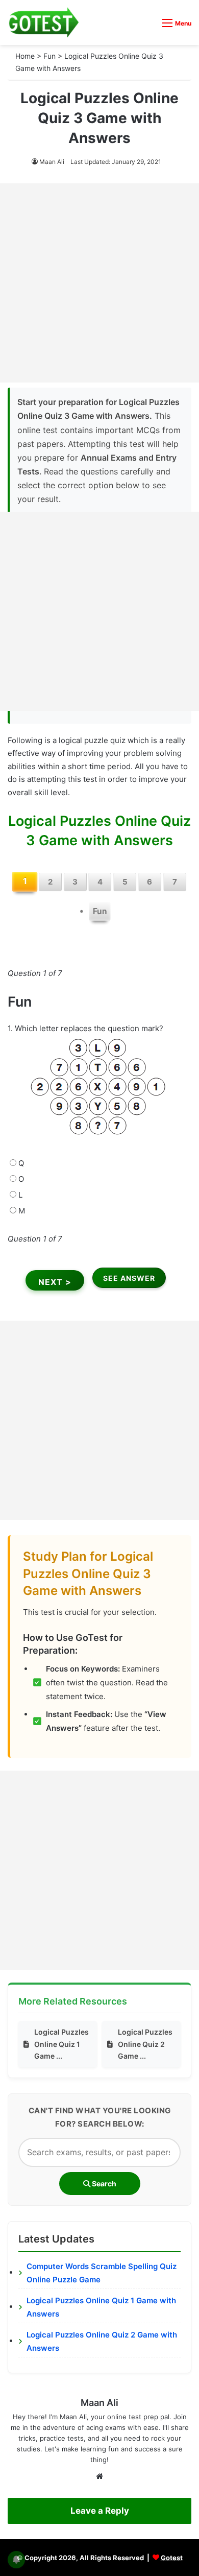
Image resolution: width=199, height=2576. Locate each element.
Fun (49, 56)
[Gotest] (43, 22)
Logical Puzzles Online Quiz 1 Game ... (61, 2044)
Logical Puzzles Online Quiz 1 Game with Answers (101, 2307)
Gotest (172, 2558)
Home (25, 56)
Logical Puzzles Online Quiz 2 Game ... (145, 2044)
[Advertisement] (99, 283)
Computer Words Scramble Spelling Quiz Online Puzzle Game (102, 2273)
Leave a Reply (100, 2511)
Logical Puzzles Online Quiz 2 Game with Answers (102, 2341)
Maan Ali (52, 162)
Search (103, 2184)
